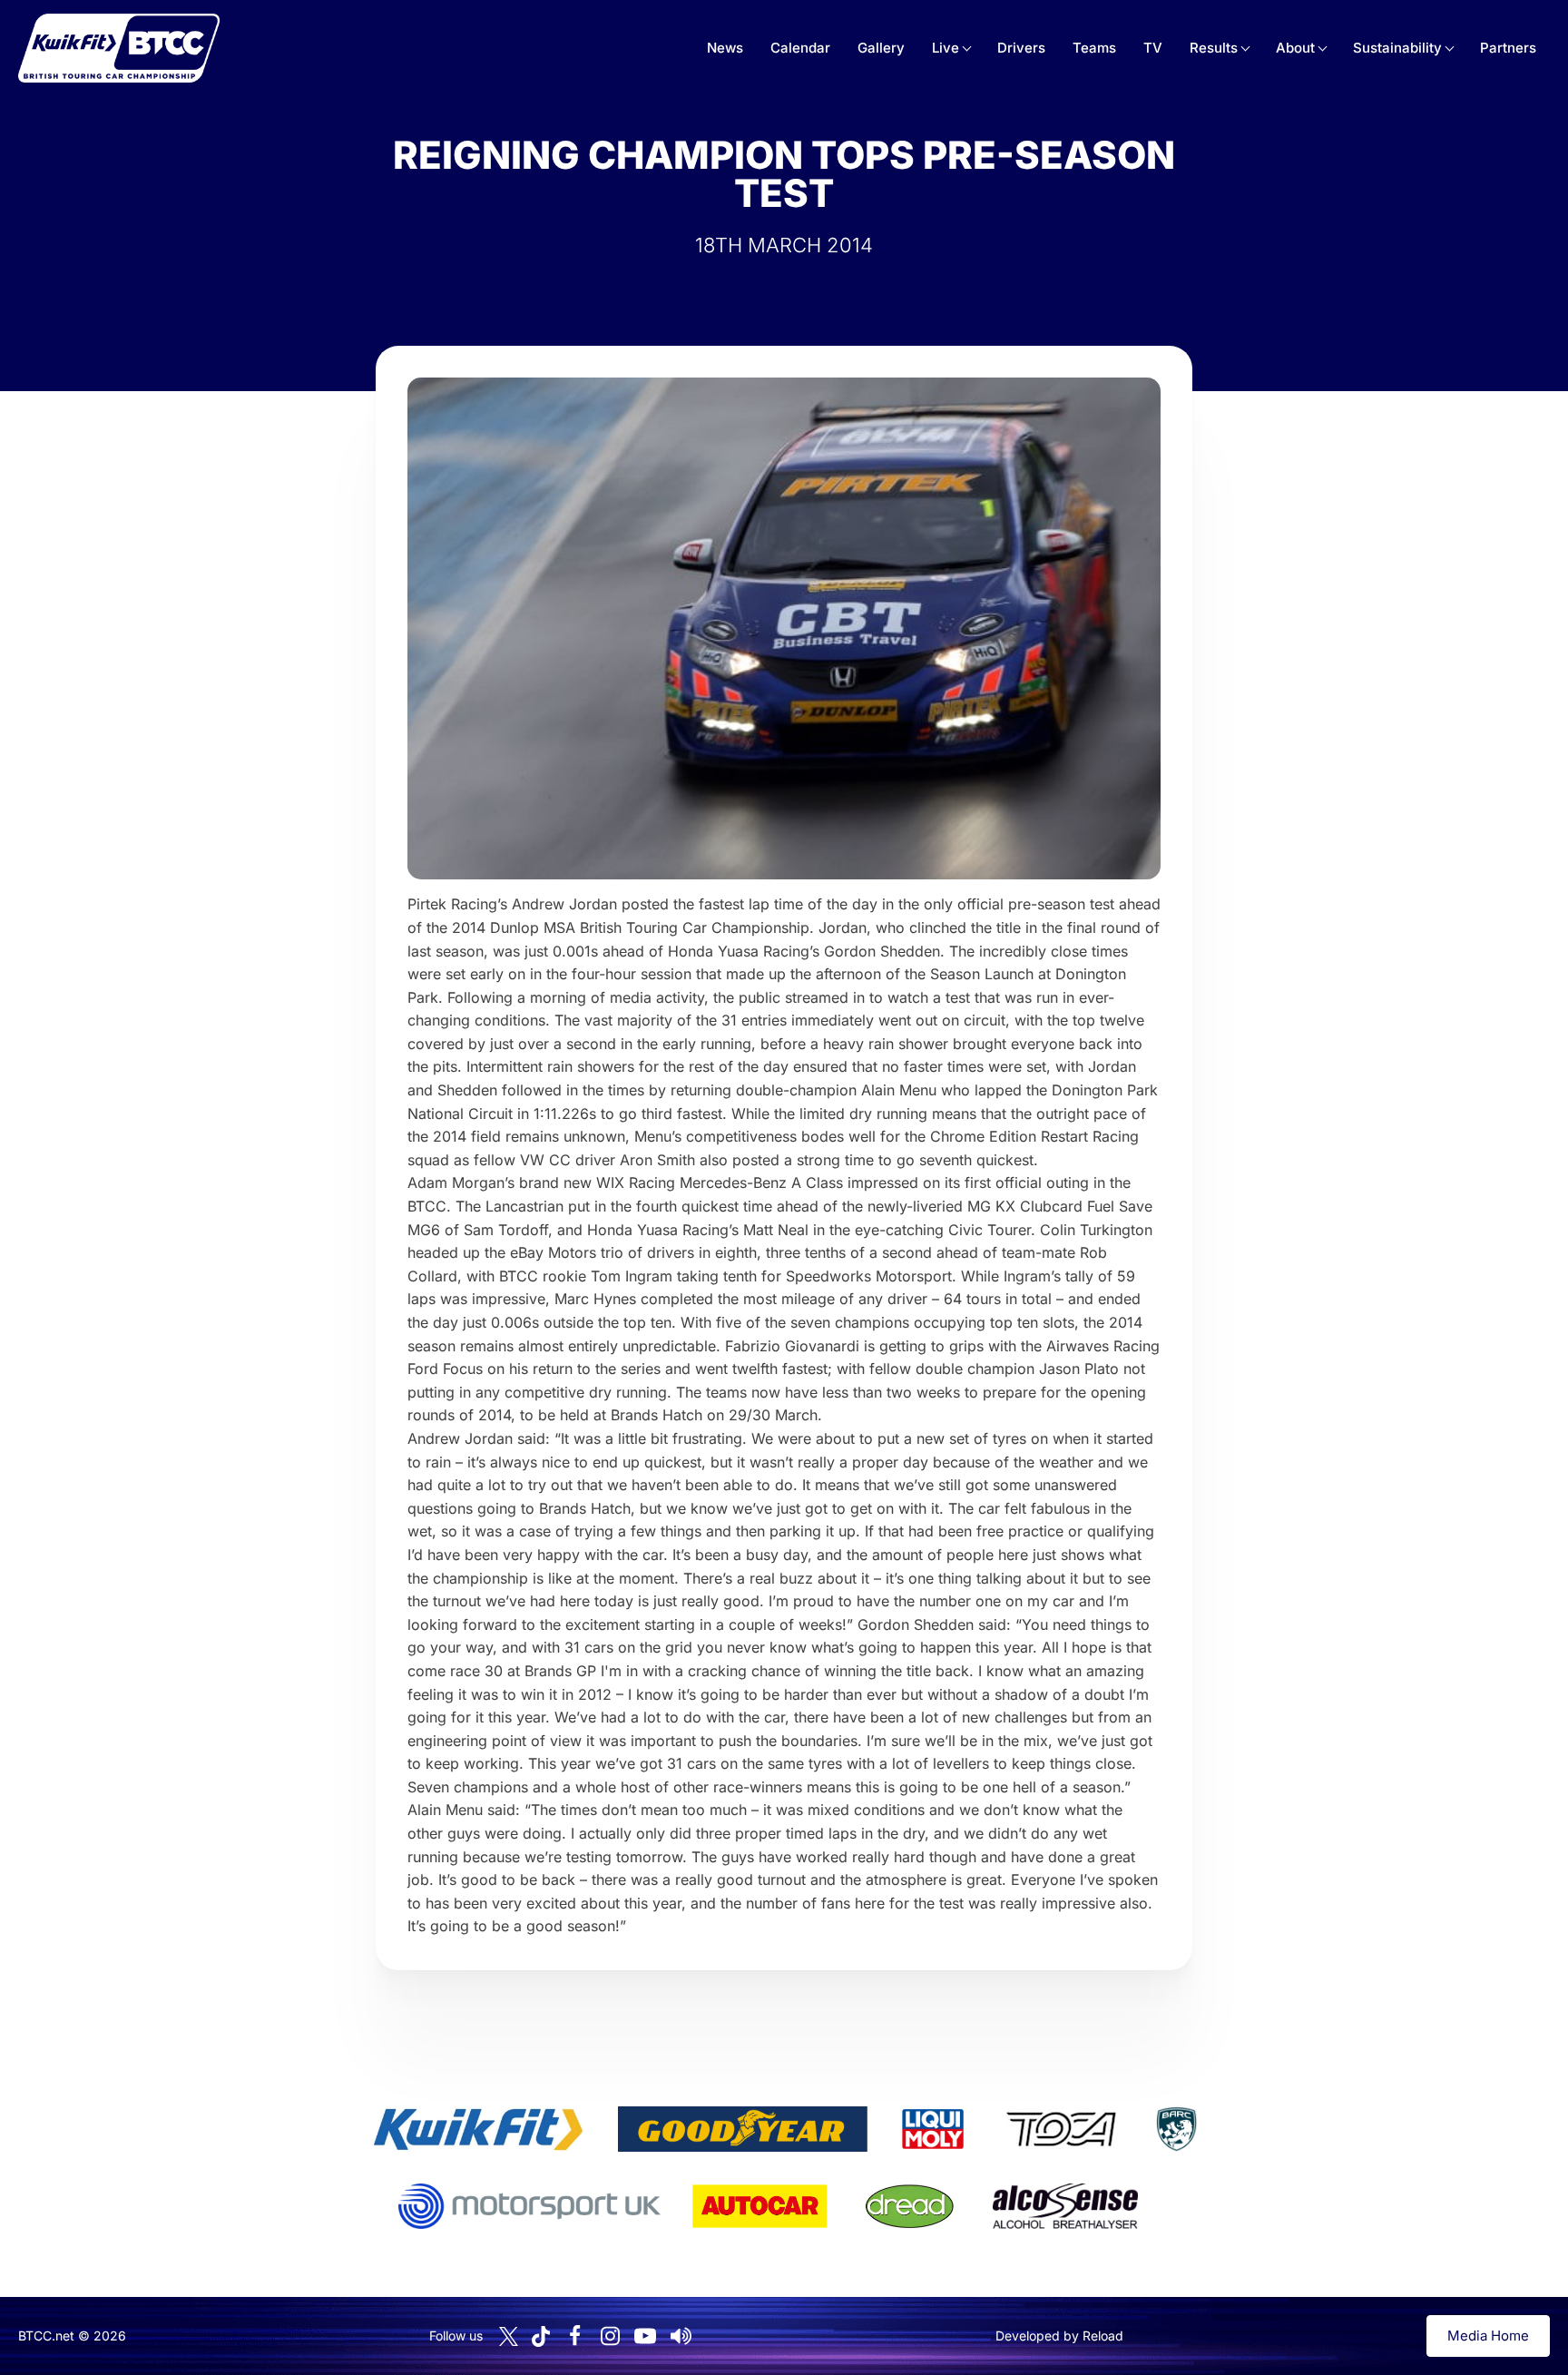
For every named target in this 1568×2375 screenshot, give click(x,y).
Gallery (881, 48)
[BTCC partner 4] (1061, 2129)
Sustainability (1397, 48)
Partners (1508, 48)
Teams (1094, 48)
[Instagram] (610, 2336)
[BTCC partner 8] (910, 2206)
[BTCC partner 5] (1176, 2129)
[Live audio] (681, 2336)
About (1295, 48)
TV (1153, 48)
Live (946, 48)
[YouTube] (645, 2336)
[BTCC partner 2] (743, 2129)
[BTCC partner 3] (933, 2129)
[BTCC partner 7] (759, 2206)
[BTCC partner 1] (478, 2129)
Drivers (1021, 48)
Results (1214, 48)
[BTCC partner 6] (529, 2206)
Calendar (800, 48)
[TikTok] (541, 2336)
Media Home (1488, 2336)
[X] (509, 2336)
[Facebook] (574, 2336)
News (725, 48)
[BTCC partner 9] (1065, 2206)
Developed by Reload (1059, 2336)
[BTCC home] (119, 48)
